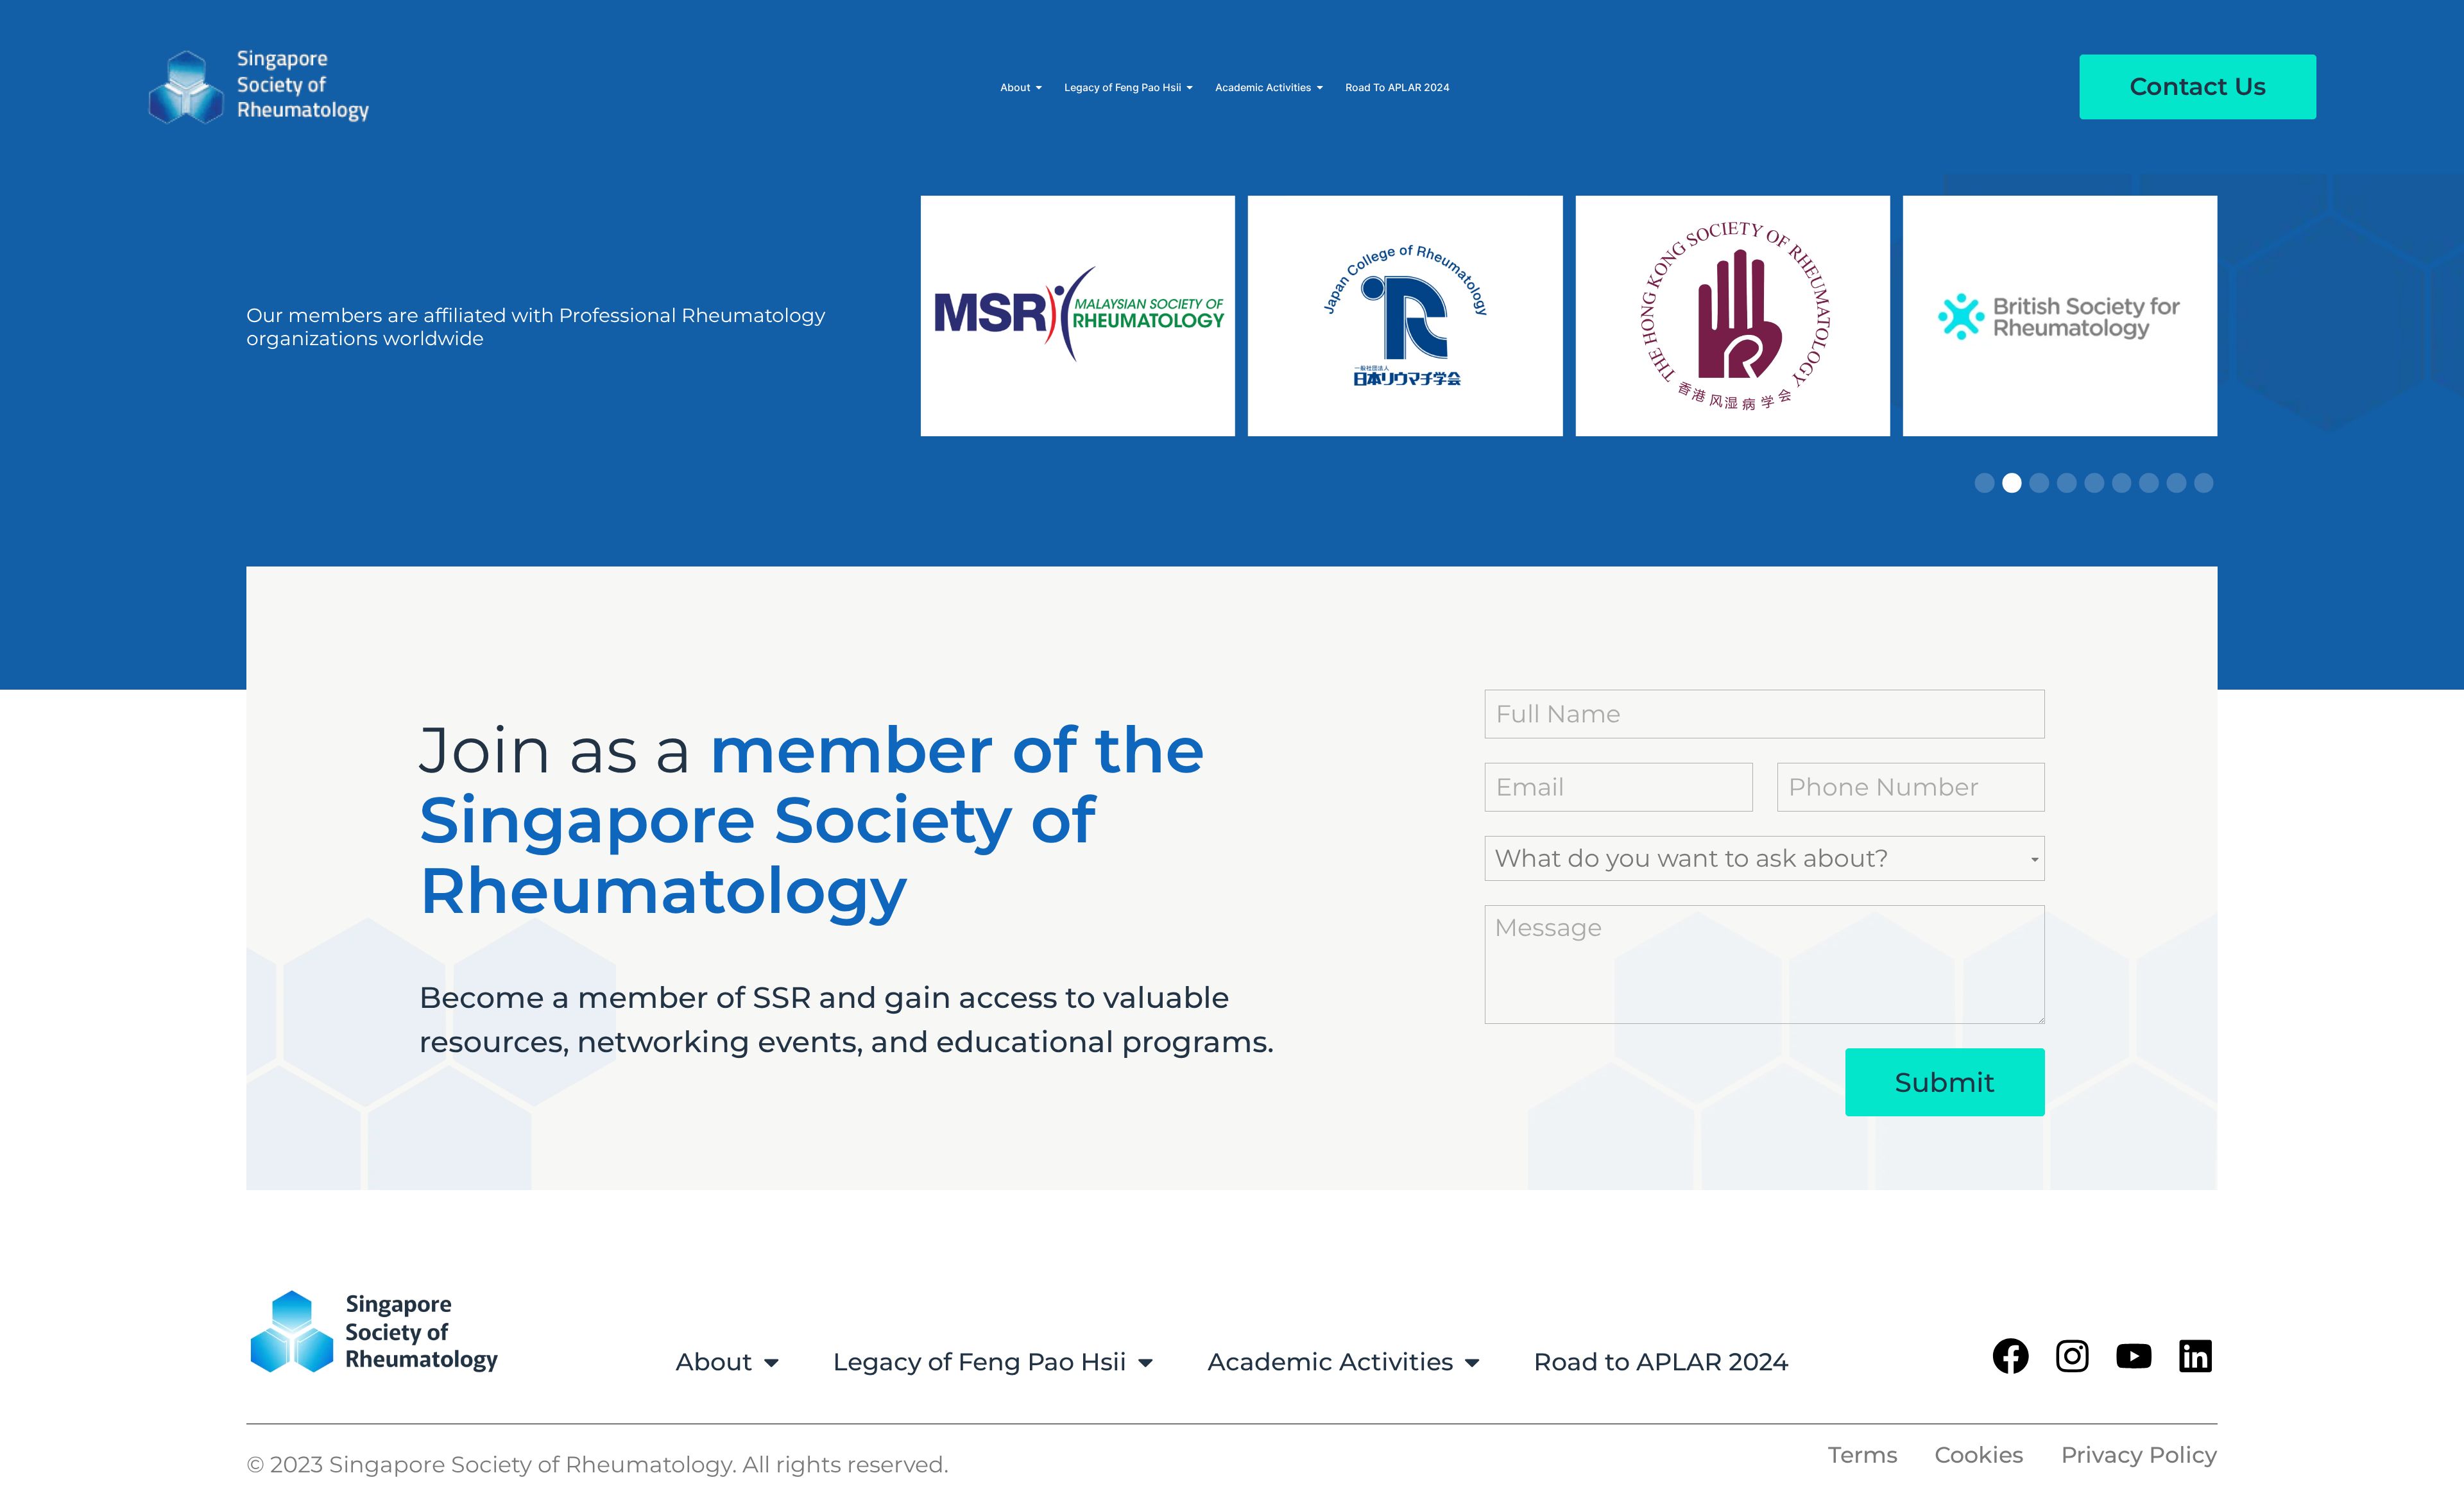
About (714, 1362)
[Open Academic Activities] (1320, 87)
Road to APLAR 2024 (1661, 1362)
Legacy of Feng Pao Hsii (980, 1362)
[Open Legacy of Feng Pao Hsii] (1190, 87)
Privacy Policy (2139, 1455)
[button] (1985, 483)
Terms (1863, 1455)
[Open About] (1039, 87)
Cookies (1979, 1455)
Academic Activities (1330, 1362)
